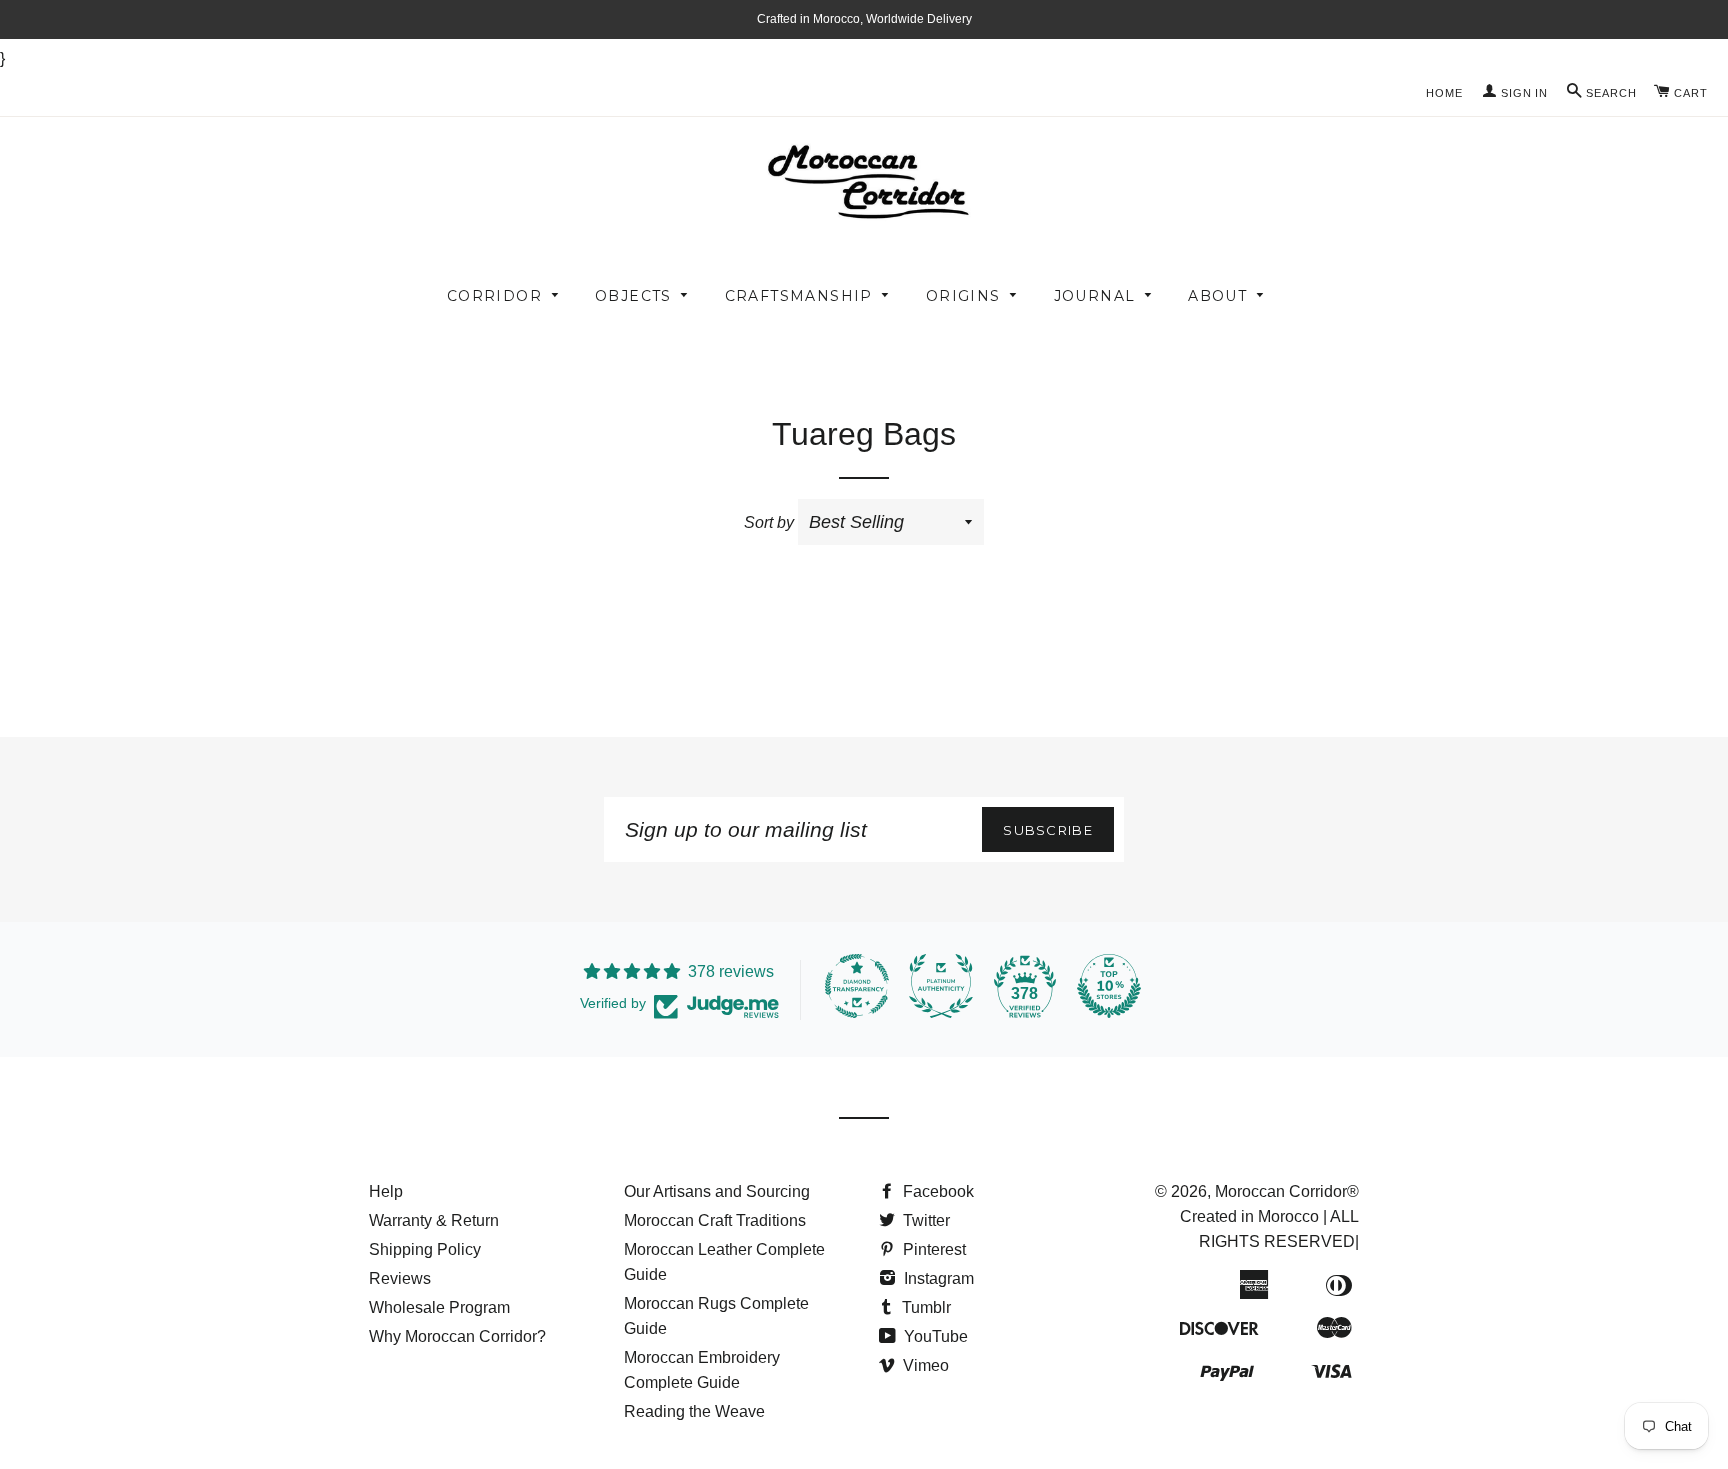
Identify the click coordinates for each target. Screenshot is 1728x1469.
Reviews (400, 1278)
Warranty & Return (434, 1220)
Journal (1095, 296)
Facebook (936, 1191)
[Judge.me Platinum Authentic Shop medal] (941, 986)
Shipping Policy (425, 1249)
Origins (963, 296)
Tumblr (924, 1307)
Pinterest (932, 1249)
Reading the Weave (694, 1411)
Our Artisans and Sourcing (717, 1191)
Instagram (937, 1278)
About (1217, 296)
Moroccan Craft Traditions (715, 1220)
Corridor (494, 296)
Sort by (769, 522)
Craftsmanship (799, 296)
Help (386, 1191)
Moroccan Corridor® (1287, 1191)
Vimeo (924, 1365)
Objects (633, 296)
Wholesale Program (439, 1307)
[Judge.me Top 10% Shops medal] (1109, 986)
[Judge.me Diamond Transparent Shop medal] (857, 986)
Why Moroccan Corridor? (457, 1336)
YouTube (934, 1336)
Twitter (924, 1220)
